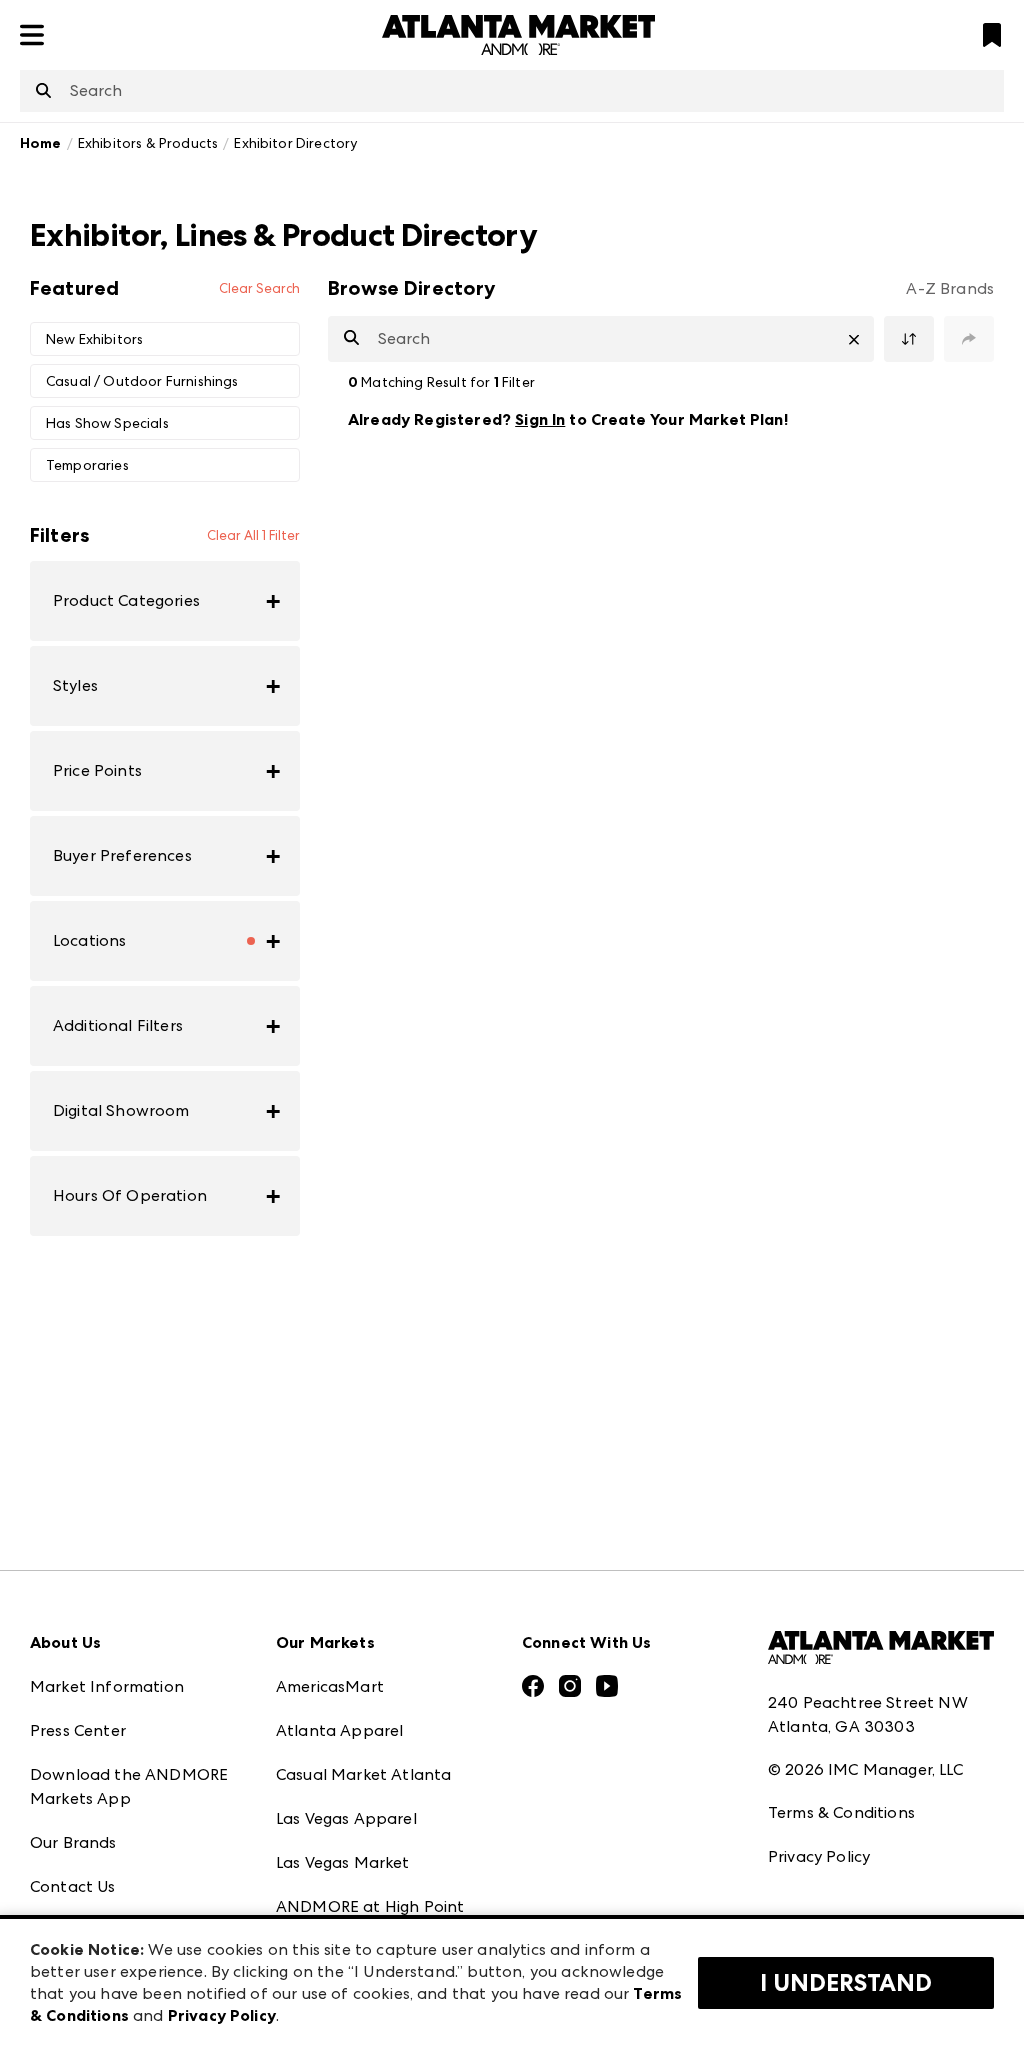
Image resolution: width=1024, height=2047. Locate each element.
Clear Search (259, 288)
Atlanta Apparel (339, 1730)
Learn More (930, 419)
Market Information (107, 1686)
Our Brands (73, 1842)
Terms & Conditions (841, 1812)
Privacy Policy (819, 1856)
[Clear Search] (854, 339)
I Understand (846, 1983)
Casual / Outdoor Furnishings (142, 381)
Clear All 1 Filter (253, 535)
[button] (165, 601)
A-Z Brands (950, 288)
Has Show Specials (107, 423)
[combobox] (512, 91)
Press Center (78, 1730)
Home (41, 143)
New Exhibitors (94, 339)
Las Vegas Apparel (346, 1818)
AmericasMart (330, 1686)
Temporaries (87, 465)
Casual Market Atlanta (363, 1774)
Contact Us (73, 1886)
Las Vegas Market (343, 1862)
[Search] (43, 92)
